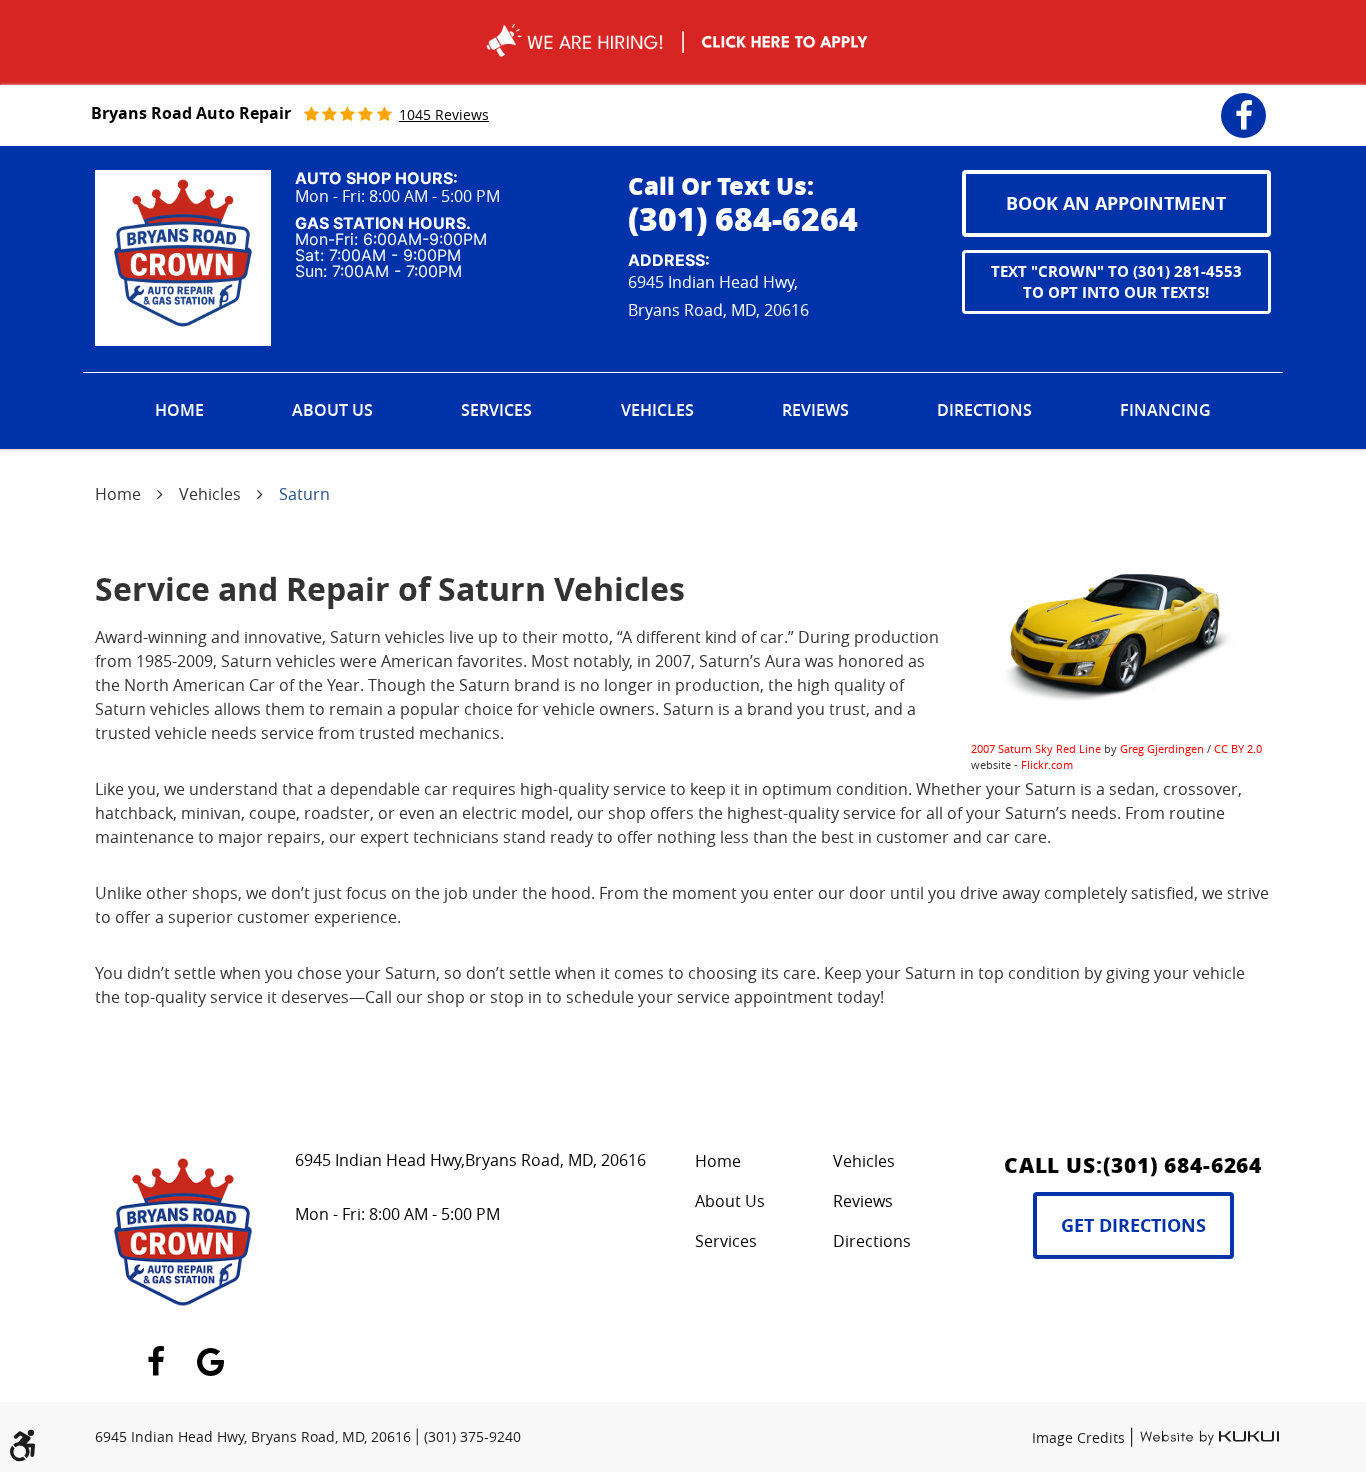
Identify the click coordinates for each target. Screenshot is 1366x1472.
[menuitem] (179, 411)
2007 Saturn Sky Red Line (1036, 748)
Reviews (815, 410)
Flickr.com (1047, 764)
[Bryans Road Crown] (183, 258)
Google (210, 1350)
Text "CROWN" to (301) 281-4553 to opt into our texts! (1116, 282)
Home (179, 410)
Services (496, 410)
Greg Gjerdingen (1162, 748)
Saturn (304, 494)
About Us (332, 410)
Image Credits (1080, 1437)
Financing (1165, 410)
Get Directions (1133, 1225)
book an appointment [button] (1116, 203)
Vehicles (657, 410)
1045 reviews (444, 114)
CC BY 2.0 (1238, 748)
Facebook (1243, 102)
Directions (984, 410)
